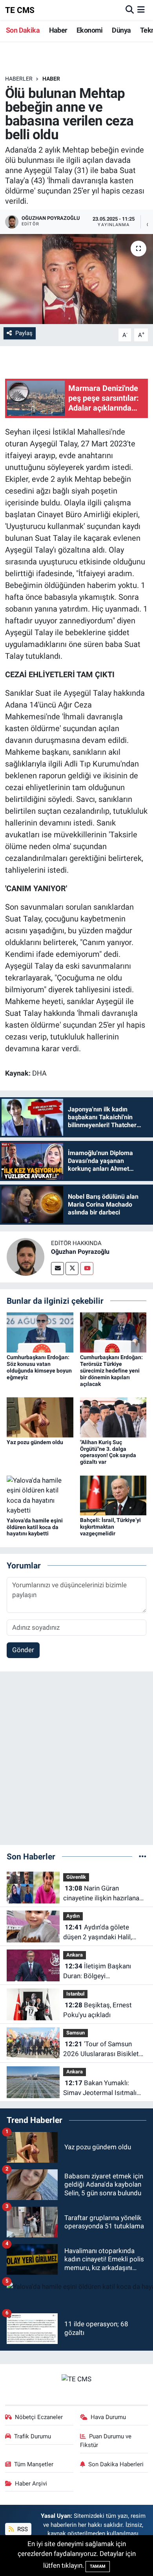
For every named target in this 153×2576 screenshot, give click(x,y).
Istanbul (75, 1994)
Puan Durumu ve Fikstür (106, 2441)
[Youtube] (87, 1269)
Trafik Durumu (33, 2436)
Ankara (75, 1955)
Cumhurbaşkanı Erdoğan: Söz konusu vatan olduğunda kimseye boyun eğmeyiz (39, 1367)
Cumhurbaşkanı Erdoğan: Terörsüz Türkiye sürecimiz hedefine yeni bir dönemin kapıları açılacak (111, 1370)
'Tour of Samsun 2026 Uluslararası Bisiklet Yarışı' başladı (101, 2050)
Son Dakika (23, 30)
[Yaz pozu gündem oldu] (40, 1417)
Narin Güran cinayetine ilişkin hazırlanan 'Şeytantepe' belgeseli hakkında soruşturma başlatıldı (103, 1894)
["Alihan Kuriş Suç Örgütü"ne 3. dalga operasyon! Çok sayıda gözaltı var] (113, 1417)
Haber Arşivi (31, 2484)
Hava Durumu (108, 2417)
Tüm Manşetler (34, 2464)
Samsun (76, 2033)
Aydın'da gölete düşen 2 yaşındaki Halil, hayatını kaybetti (97, 1933)
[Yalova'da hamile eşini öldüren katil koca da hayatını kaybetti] (40, 1495)
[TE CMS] (76, 2379)
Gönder (23, 1650)
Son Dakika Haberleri (116, 2464)
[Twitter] (72, 1269)
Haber (58, 30)
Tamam (98, 2566)
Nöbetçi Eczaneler (39, 2417)
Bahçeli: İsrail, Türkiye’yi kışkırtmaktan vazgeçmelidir (110, 1527)
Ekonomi (90, 30)
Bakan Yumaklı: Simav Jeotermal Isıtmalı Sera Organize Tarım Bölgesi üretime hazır (100, 2089)
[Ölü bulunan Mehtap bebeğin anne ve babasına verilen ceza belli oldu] (76, 279)
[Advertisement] (76, 1762)
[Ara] (130, 10)
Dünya (121, 30)
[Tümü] (143, 1856)
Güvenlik (76, 1877)
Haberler (19, 79)
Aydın (73, 1916)
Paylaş (24, 333)
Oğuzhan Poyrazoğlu (80, 1252)
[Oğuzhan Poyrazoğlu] (25, 1256)
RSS (22, 2529)
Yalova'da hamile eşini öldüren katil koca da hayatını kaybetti (35, 1527)
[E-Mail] (57, 1269)
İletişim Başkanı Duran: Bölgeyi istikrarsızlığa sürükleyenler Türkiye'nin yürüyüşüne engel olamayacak (103, 1972)
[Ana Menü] (141, 10)
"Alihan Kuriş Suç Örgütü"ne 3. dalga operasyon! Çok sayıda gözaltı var (108, 1452)
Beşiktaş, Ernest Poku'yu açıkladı (97, 2010)
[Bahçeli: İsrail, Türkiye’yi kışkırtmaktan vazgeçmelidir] (113, 1495)
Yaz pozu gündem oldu (35, 1442)
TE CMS (20, 10)
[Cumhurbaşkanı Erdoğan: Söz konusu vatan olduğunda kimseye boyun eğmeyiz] (40, 1332)
